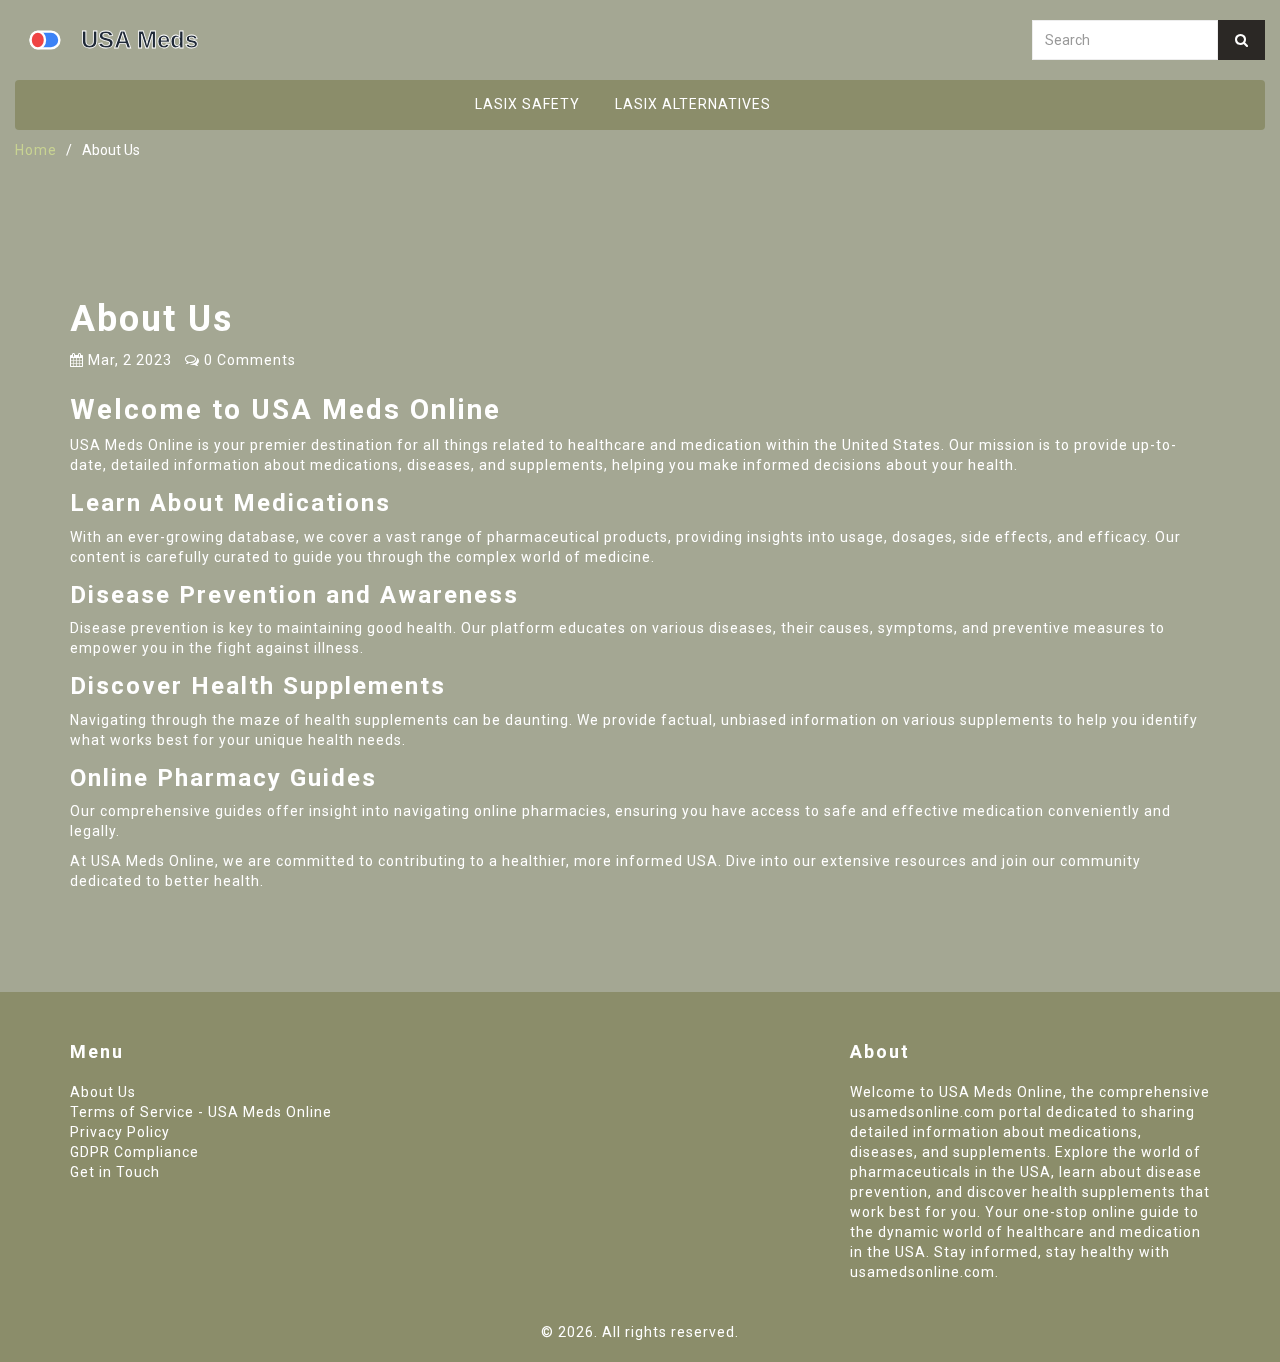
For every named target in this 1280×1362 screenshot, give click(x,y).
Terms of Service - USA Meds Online (201, 1112)
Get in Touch (115, 1172)
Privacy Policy (120, 1132)
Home (36, 150)
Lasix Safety (527, 104)
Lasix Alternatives (693, 104)
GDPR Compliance (134, 1152)
